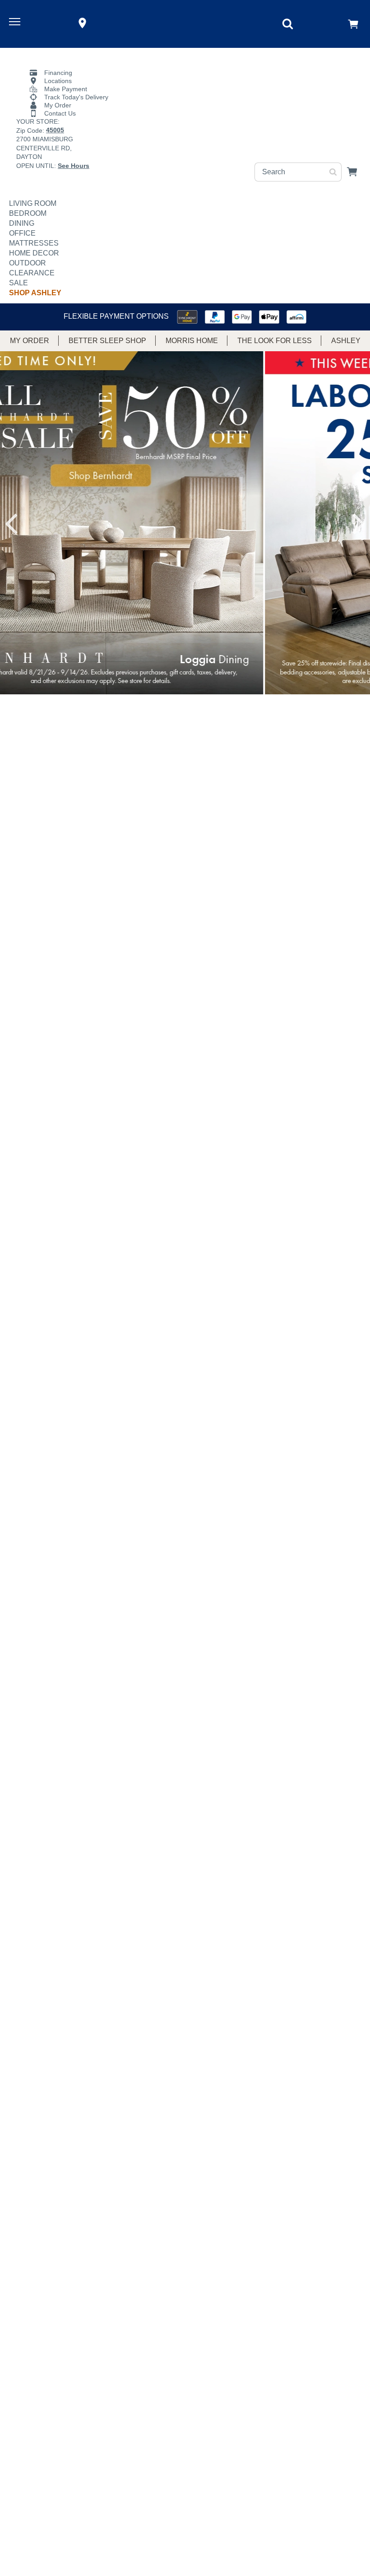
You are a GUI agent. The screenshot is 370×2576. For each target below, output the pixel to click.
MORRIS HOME (192, 341)
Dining (22, 223)
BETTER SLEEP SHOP (107, 341)
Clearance (32, 273)
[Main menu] (16, 23)
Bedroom (28, 213)
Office (22, 233)
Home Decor (34, 253)
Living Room (33, 203)
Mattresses (34, 243)
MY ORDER (30, 341)
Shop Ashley (35, 293)
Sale (18, 283)
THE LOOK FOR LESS (275, 341)
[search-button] (333, 172)
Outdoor (28, 263)
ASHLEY (346, 341)
